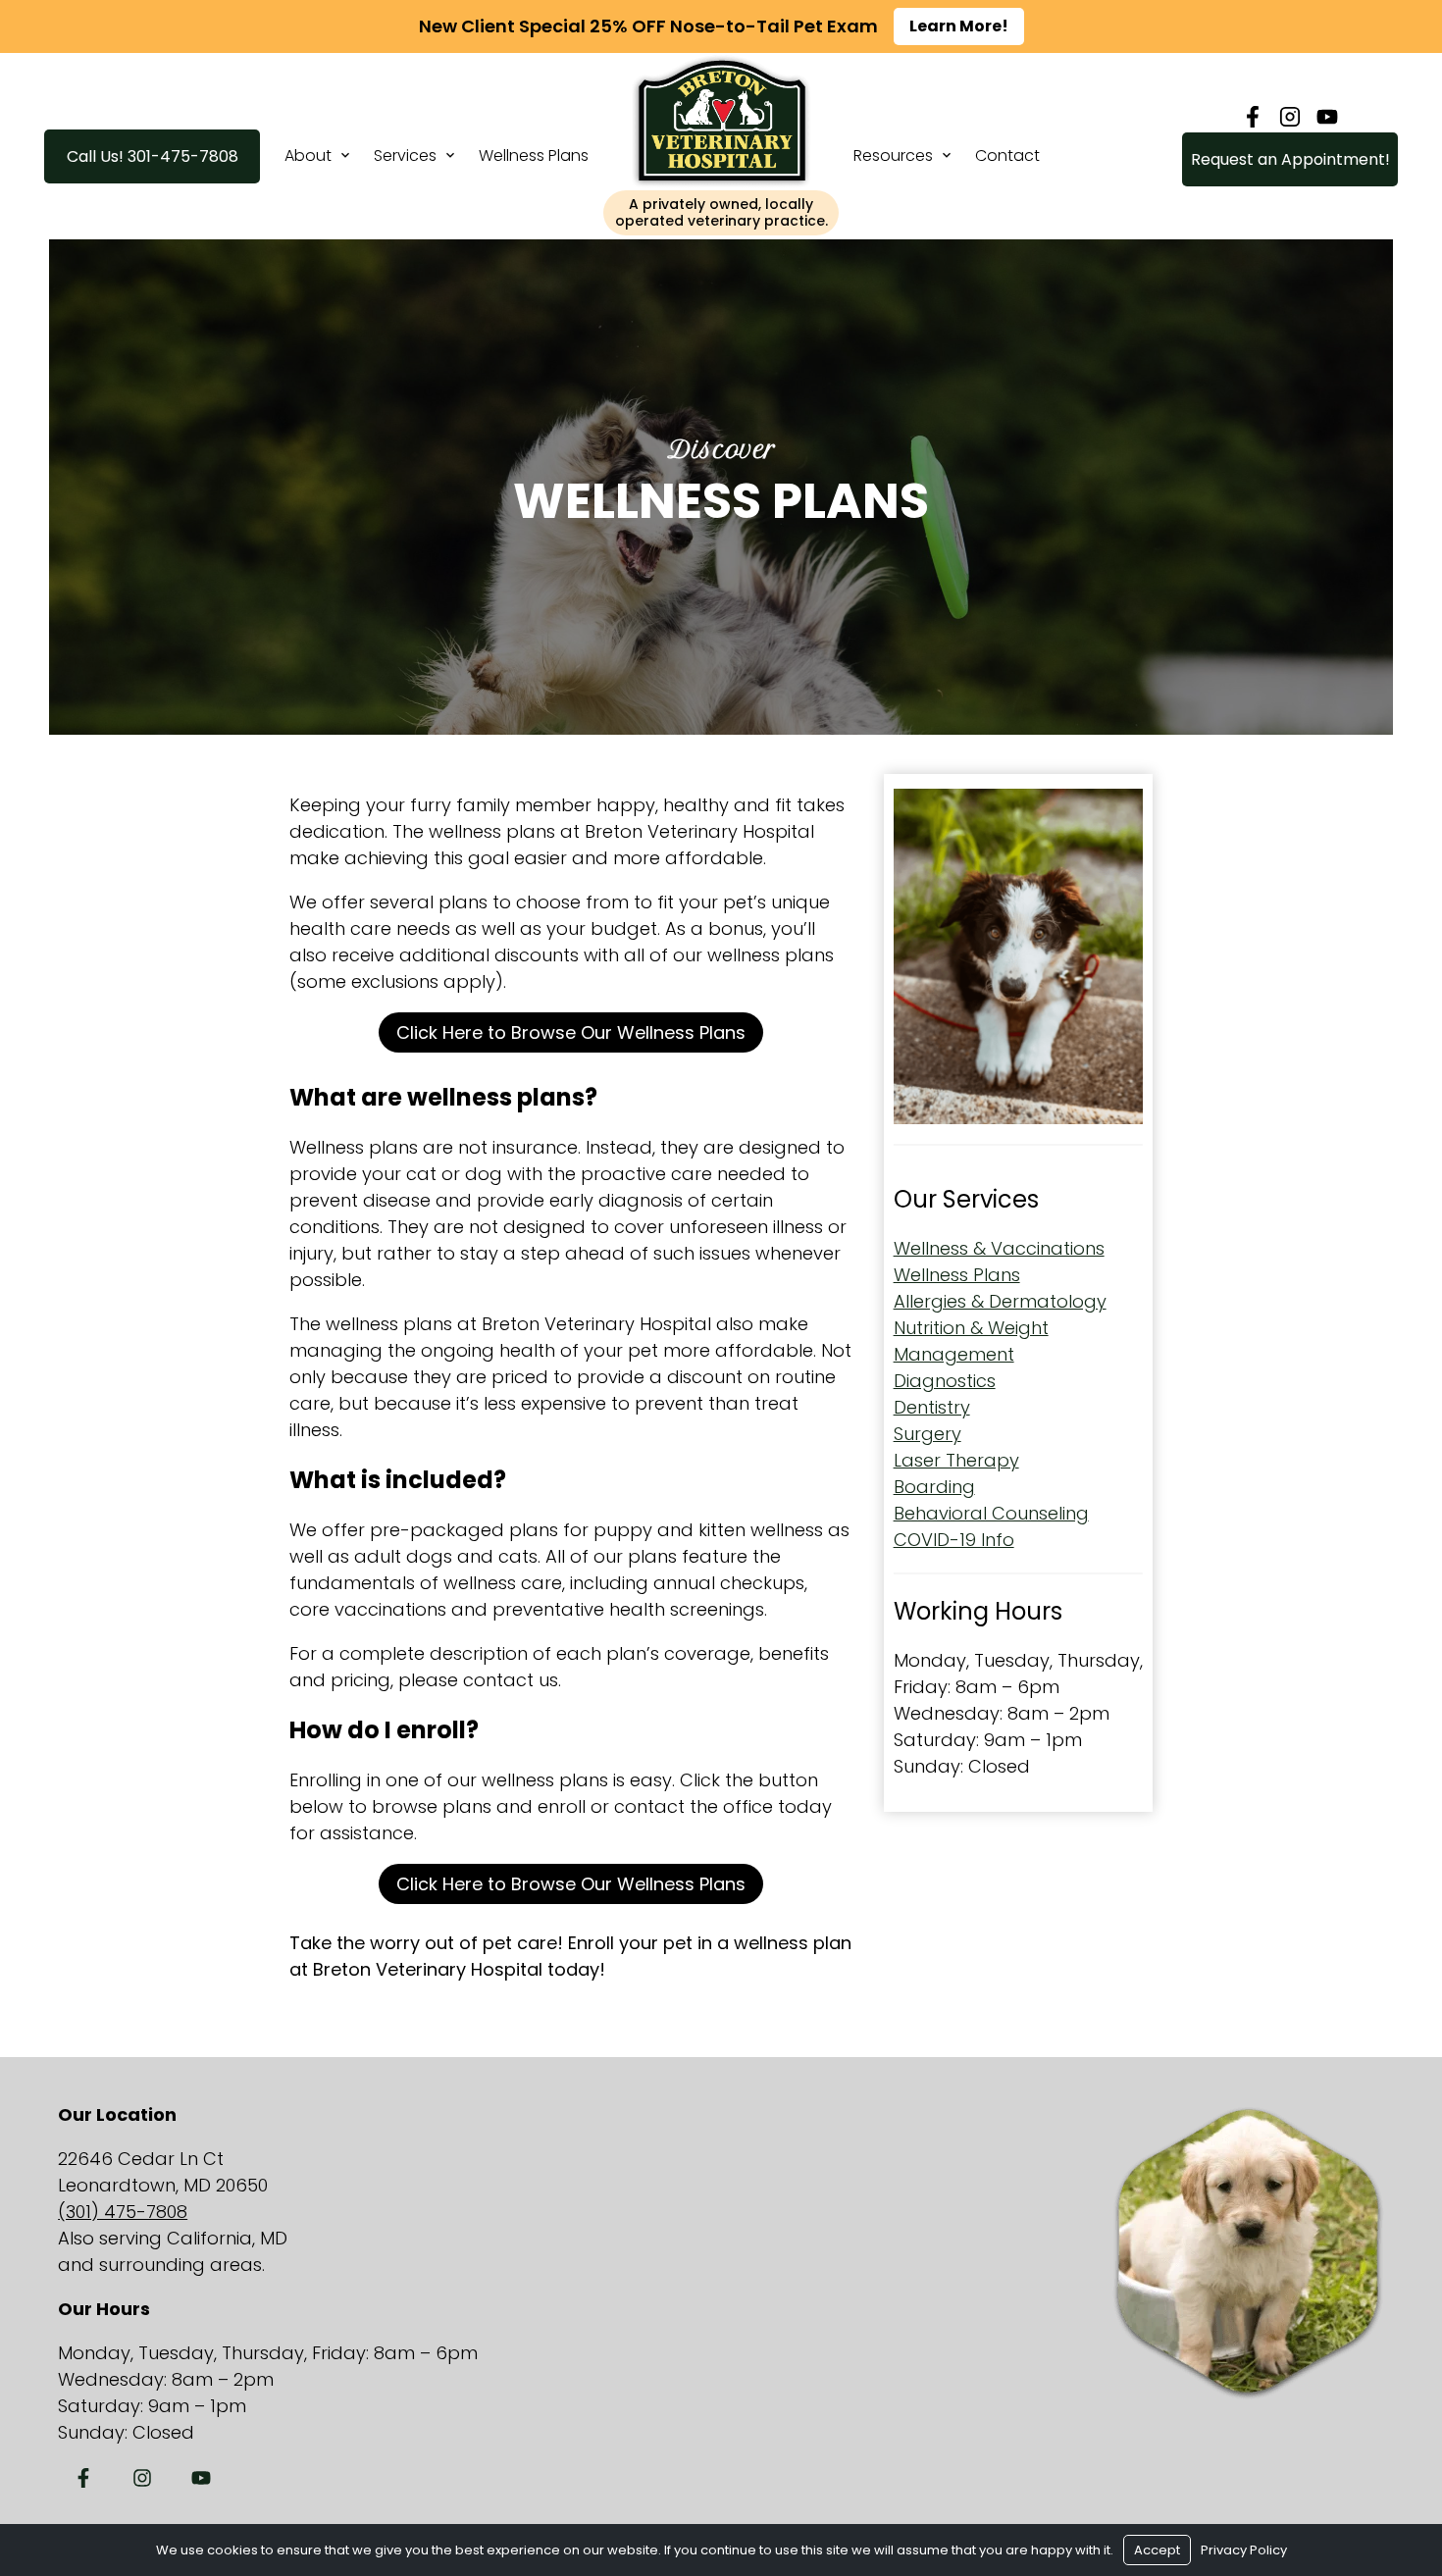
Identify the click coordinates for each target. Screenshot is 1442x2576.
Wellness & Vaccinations (999, 1248)
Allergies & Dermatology (1000, 1301)
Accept (1157, 2550)
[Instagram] (1290, 117)
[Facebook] (1253, 117)
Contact (1007, 155)
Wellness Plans (534, 155)
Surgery (927, 1434)
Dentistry (932, 1407)
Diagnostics (945, 1381)
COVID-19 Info (954, 1540)
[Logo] (721, 183)
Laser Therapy (956, 1460)
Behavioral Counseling (991, 1513)
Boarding (934, 1487)
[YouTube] (1327, 117)
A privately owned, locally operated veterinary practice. (721, 212)
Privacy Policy (1244, 2550)
